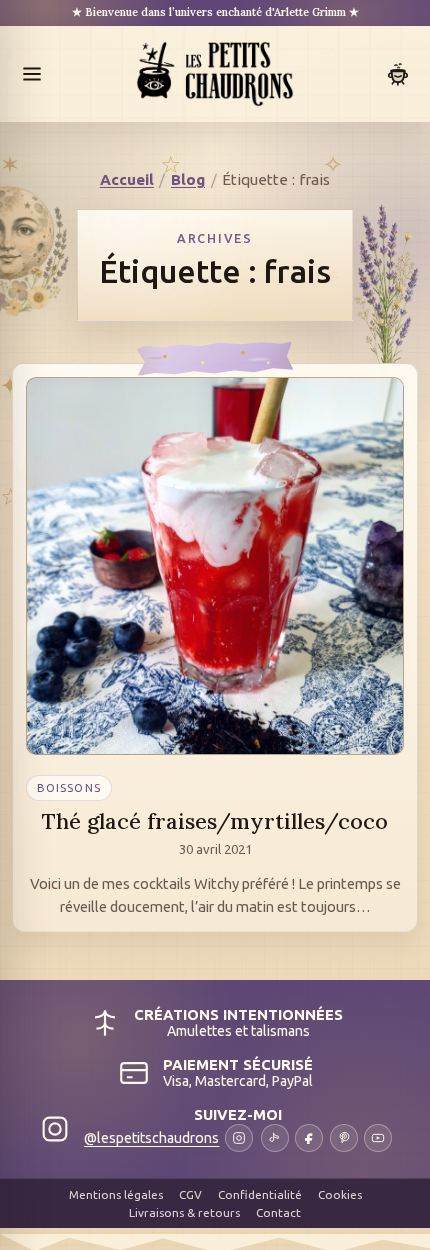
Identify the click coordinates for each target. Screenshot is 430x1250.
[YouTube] (378, 1138)
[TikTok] (275, 1138)
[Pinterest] (344, 1138)
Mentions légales (116, 1194)
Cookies (340, 1194)
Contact (278, 1212)
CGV (190, 1194)
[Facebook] (309, 1138)
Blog (188, 179)
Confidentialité (260, 1194)
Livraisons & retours (184, 1212)
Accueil (127, 179)
